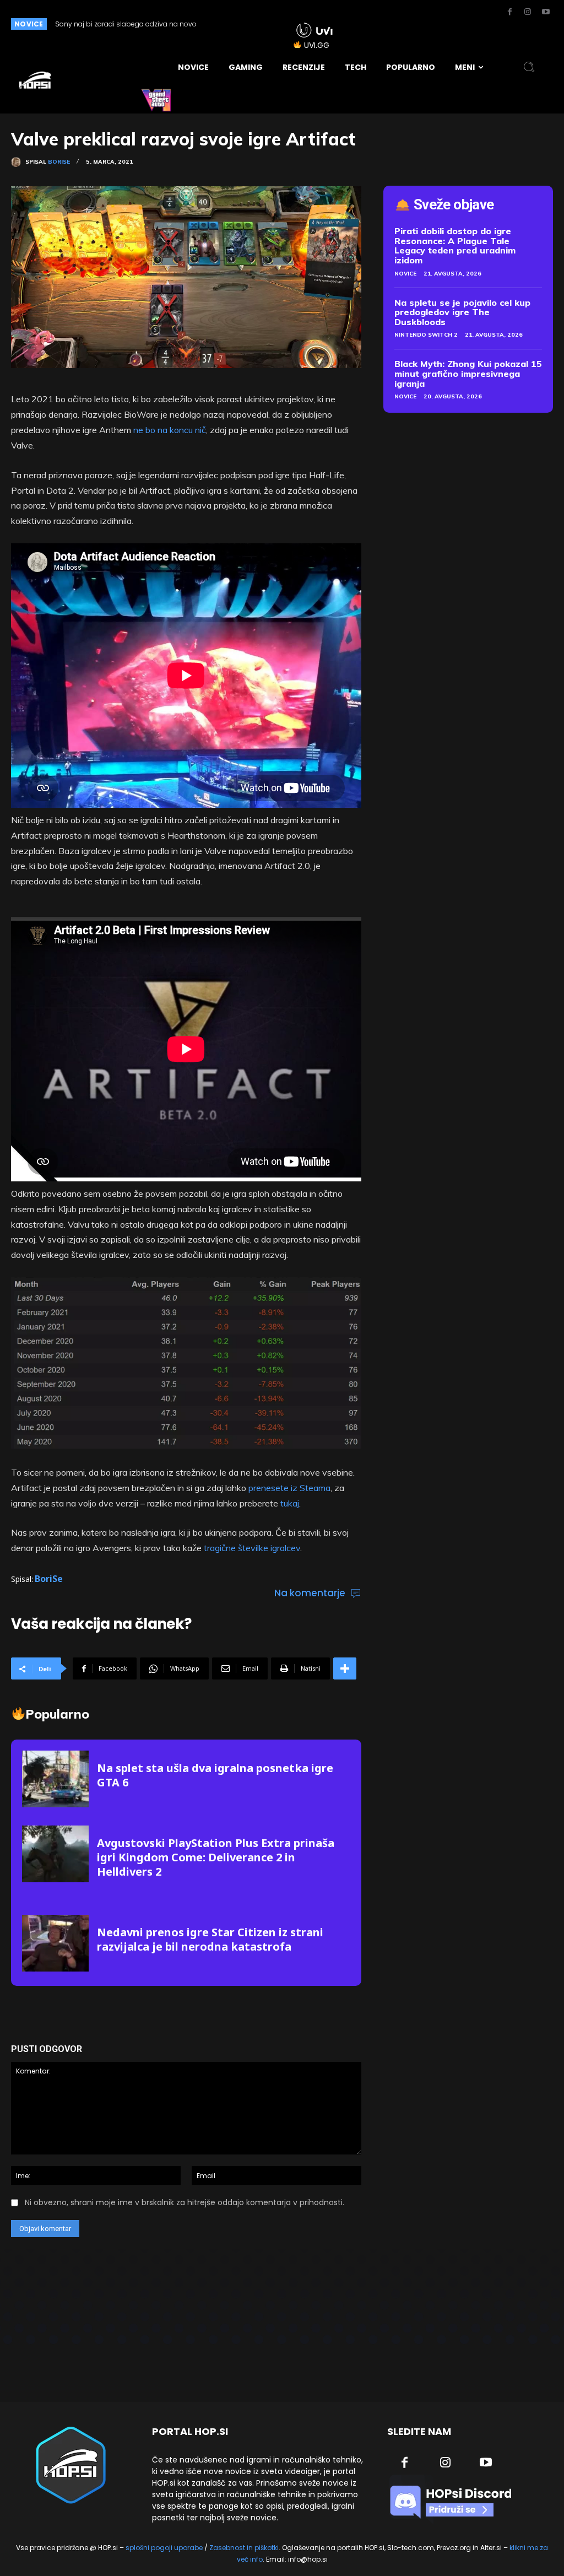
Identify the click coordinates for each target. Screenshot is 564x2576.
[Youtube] (546, 12)
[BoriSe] (18, 162)
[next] (264, 24)
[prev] (246, 24)
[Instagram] (528, 12)
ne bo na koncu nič (170, 430)
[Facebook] (509, 12)
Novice (405, 274)
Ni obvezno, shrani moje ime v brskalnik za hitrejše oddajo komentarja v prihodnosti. (185, 2202)
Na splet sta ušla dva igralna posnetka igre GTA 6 (215, 1775)
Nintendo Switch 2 (426, 335)
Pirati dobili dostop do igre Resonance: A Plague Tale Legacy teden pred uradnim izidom (455, 245)
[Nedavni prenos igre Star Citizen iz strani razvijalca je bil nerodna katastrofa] (55, 1943)
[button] (529, 67)
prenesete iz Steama (289, 1488)
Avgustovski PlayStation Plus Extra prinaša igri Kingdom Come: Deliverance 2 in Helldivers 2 (216, 1857)
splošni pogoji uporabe (164, 2548)
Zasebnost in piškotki (244, 2548)
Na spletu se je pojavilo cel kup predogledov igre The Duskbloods (462, 312)
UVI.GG (317, 45)
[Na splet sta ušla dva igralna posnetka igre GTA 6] (55, 1779)
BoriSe (59, 162)
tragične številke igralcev (252, 1548)
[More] (345, 1668)
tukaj (290, 1503)
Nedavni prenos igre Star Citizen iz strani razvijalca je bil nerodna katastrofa (210, 1939)
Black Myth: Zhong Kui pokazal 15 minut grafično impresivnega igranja (468, 373)
